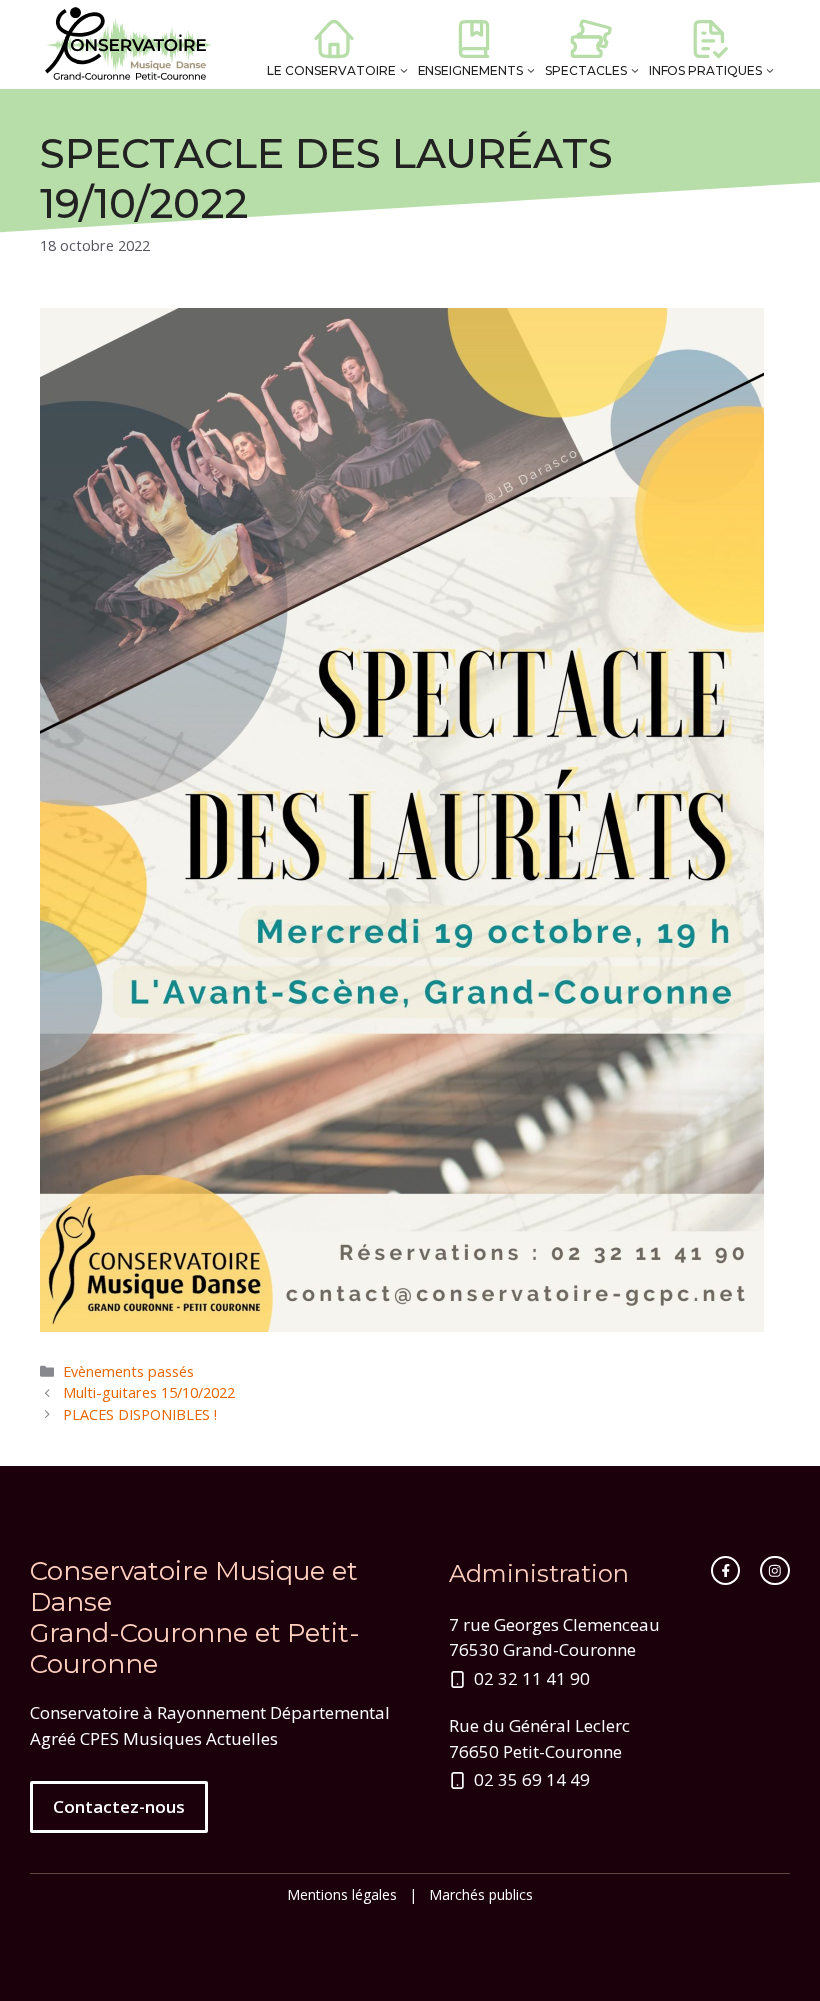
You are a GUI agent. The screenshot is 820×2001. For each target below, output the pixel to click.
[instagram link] (775, 1571)
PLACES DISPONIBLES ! (140, 1414)
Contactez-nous (119, 1806)
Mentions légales (342, 1894)
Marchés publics (481, 1894)
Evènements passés (128, 1371)
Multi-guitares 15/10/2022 (149, 1392)
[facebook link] (726, 1571)
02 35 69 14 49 (532, 1779)
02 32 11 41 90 (532, 1678)
